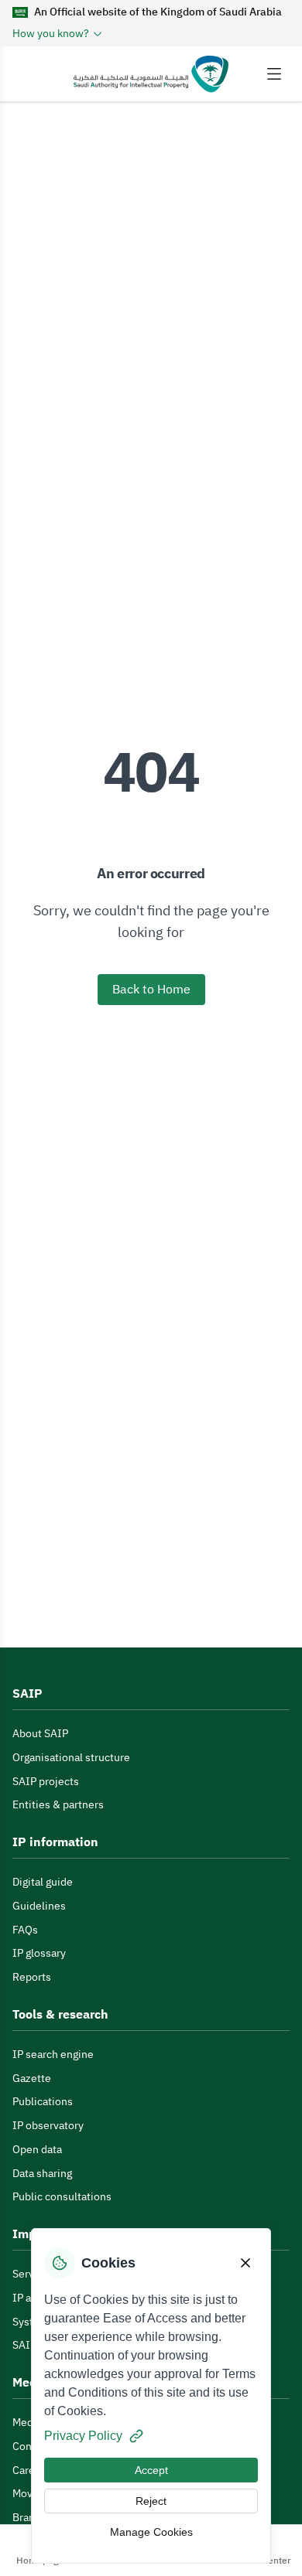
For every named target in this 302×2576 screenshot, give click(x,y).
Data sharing (42, 2174)
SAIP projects (46, 1782)
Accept (151, 2470)
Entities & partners (58, 1805)
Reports (32, 1977)
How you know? (51, 34)
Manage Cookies (151, 2532)
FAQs (25, 1930)
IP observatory (48, 2126)
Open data (37, 2150)
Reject (151, 2501)
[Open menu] (274, 74)
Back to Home (151, 990)
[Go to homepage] (151, 74)
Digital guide (43, 1882)
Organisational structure (71, 1758)
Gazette (32, 2079)
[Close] (245, 2263)
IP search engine (53, 2055)
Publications (43, 2102)
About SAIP (40, 1734)
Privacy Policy (83, 2436)
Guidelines (39, 1906)
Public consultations (62, 2197)
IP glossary (39, 1953)
